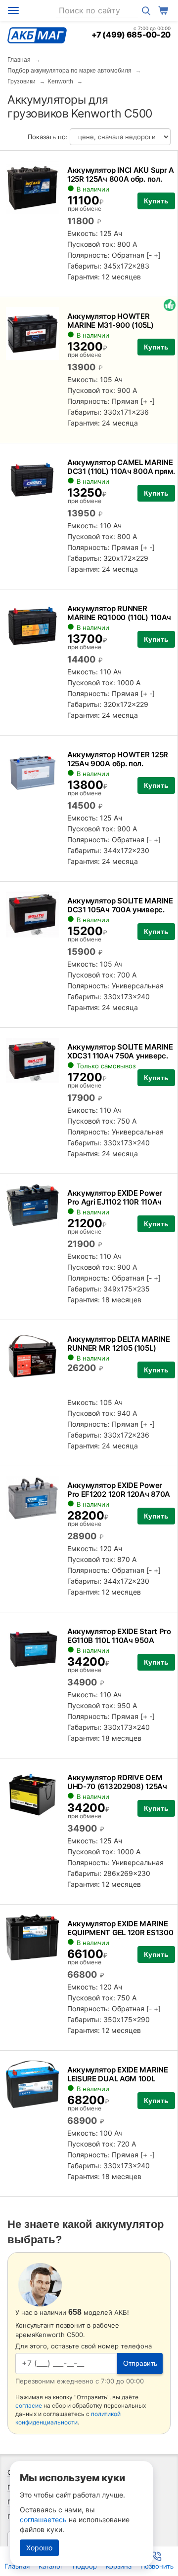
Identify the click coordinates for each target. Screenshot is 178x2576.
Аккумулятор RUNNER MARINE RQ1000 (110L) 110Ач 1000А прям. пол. (119, 617)
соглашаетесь (43, 2519)
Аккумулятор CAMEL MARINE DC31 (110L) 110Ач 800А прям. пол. (121, 471)
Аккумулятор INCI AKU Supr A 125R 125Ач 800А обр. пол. (121, 175)
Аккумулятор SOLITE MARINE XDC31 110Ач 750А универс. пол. (120, 1056)
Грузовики (22, 81)
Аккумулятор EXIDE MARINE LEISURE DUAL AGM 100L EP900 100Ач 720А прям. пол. (121, 2079)
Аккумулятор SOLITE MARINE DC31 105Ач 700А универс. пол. (120, 910)
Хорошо (39, 2548)
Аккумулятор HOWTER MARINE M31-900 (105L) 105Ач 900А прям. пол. (111, 325)
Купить (156, 201)
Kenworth (60, 81)
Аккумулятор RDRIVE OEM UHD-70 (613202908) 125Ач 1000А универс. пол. (117, 1786)
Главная (19, 60)
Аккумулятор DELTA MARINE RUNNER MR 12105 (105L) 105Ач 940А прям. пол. (119, 1348)
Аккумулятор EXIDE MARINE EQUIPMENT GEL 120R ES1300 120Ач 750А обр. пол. (120, 1932)
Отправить (140, 2363)
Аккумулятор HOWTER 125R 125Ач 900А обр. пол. (118, 759)
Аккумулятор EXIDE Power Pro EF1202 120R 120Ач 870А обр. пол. (119, 1494)
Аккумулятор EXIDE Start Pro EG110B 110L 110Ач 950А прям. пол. (119, 1640)
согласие (29, 2405)
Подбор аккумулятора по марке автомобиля (69, 71)
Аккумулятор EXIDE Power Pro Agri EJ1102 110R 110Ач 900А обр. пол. (115, 1202)
